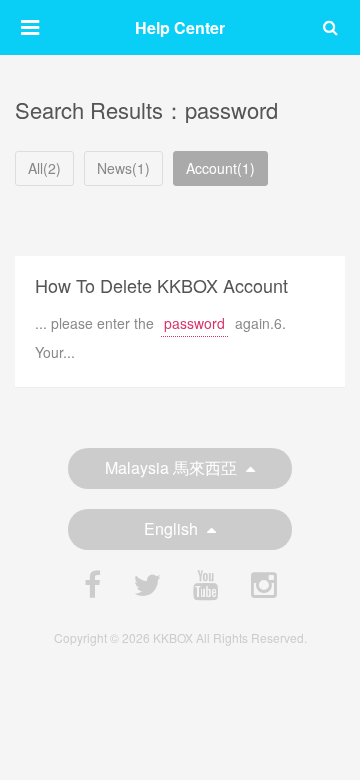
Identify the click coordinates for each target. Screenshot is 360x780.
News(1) (123, 168)
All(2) (44, 168)
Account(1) (220, 168)
